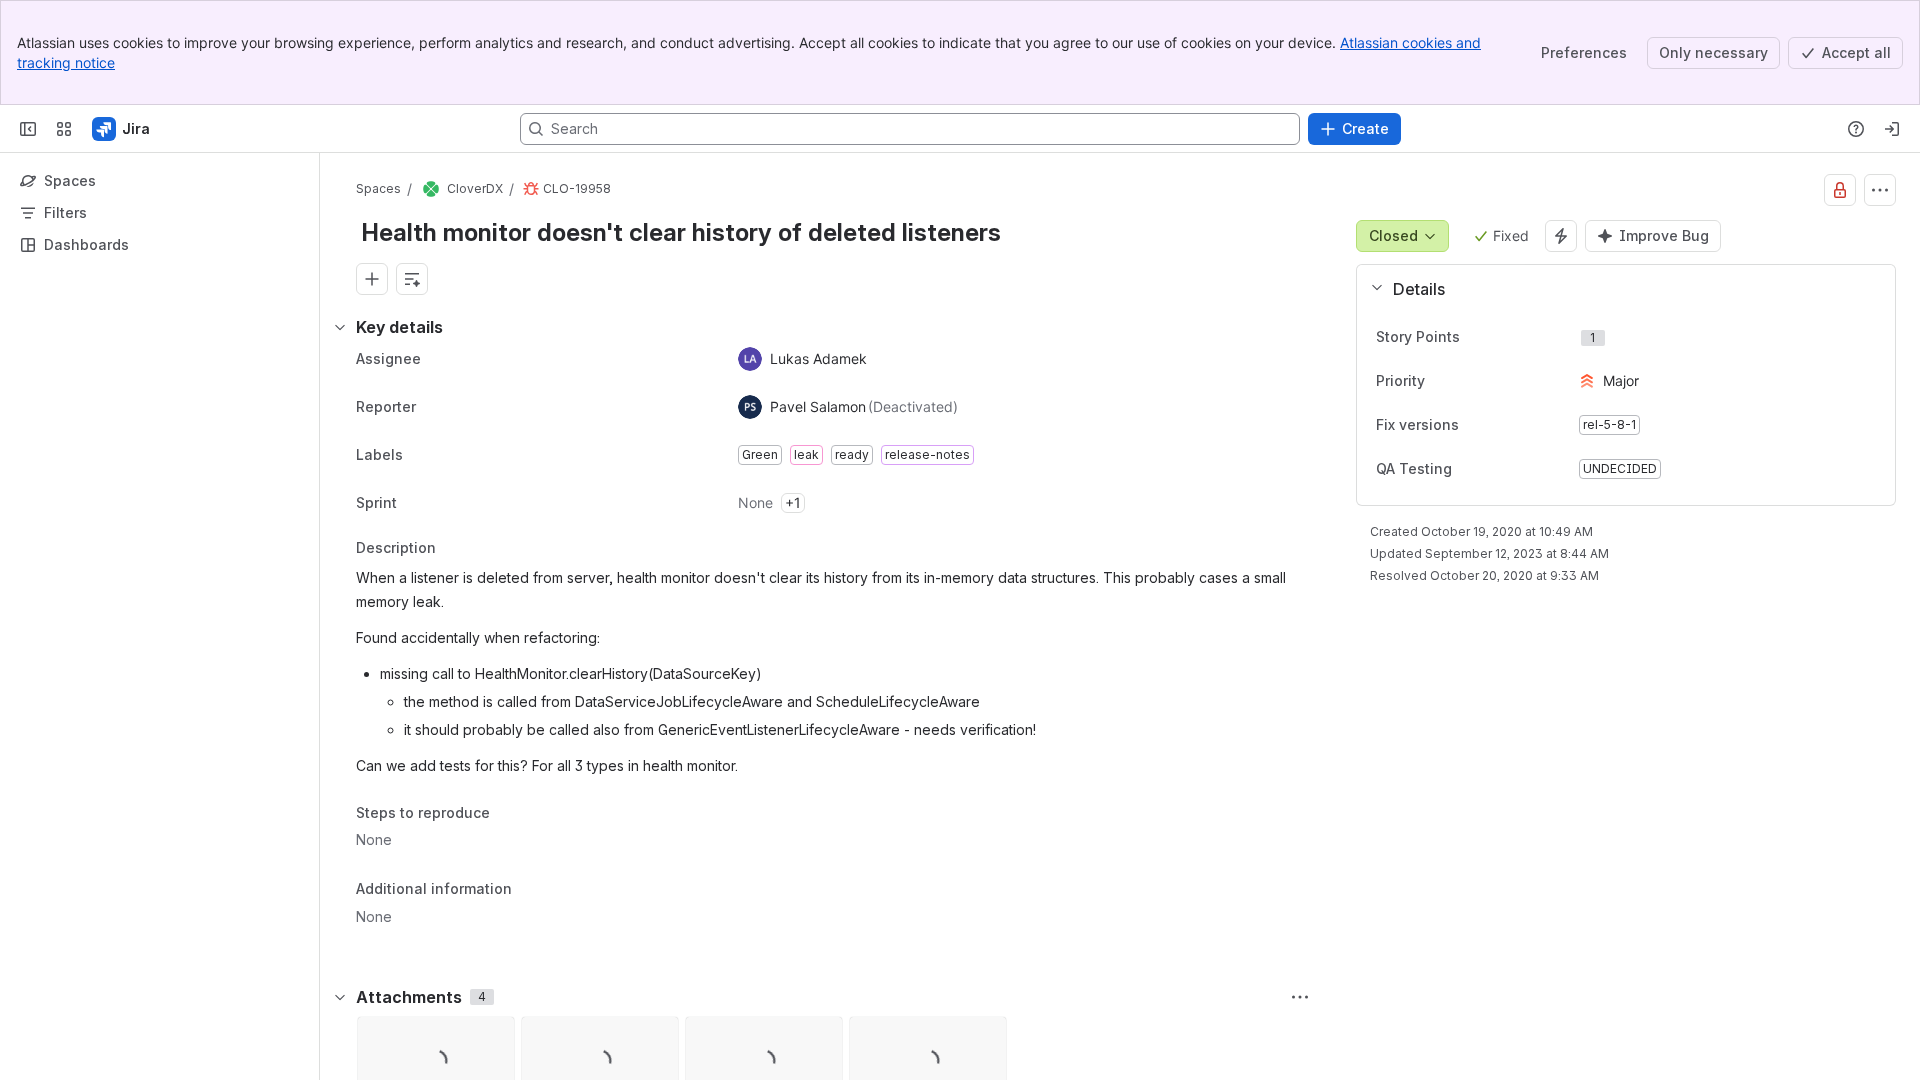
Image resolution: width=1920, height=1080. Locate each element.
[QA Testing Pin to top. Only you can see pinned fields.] (1468, 469)
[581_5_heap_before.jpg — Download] (657, 1038)
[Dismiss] (420, 922)
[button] (1618, 289)
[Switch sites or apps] (64, 129)
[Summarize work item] (412, 279)
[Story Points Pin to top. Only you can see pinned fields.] (1504, 337)
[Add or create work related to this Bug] (372, 279)
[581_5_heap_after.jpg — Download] (493, 1038)
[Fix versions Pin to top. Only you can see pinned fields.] (1475, 425)
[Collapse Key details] (340, 327)
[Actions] (1880, 190)
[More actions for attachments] (1300, 997)
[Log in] (1892, 129)
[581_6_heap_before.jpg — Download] (985, 1038)
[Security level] (1840, 190)
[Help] (1856, 129)
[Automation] (1561, 236)
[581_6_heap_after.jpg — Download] (821, 1038)
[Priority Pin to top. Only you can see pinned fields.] (1469, 381)
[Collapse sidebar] (28, 129)
